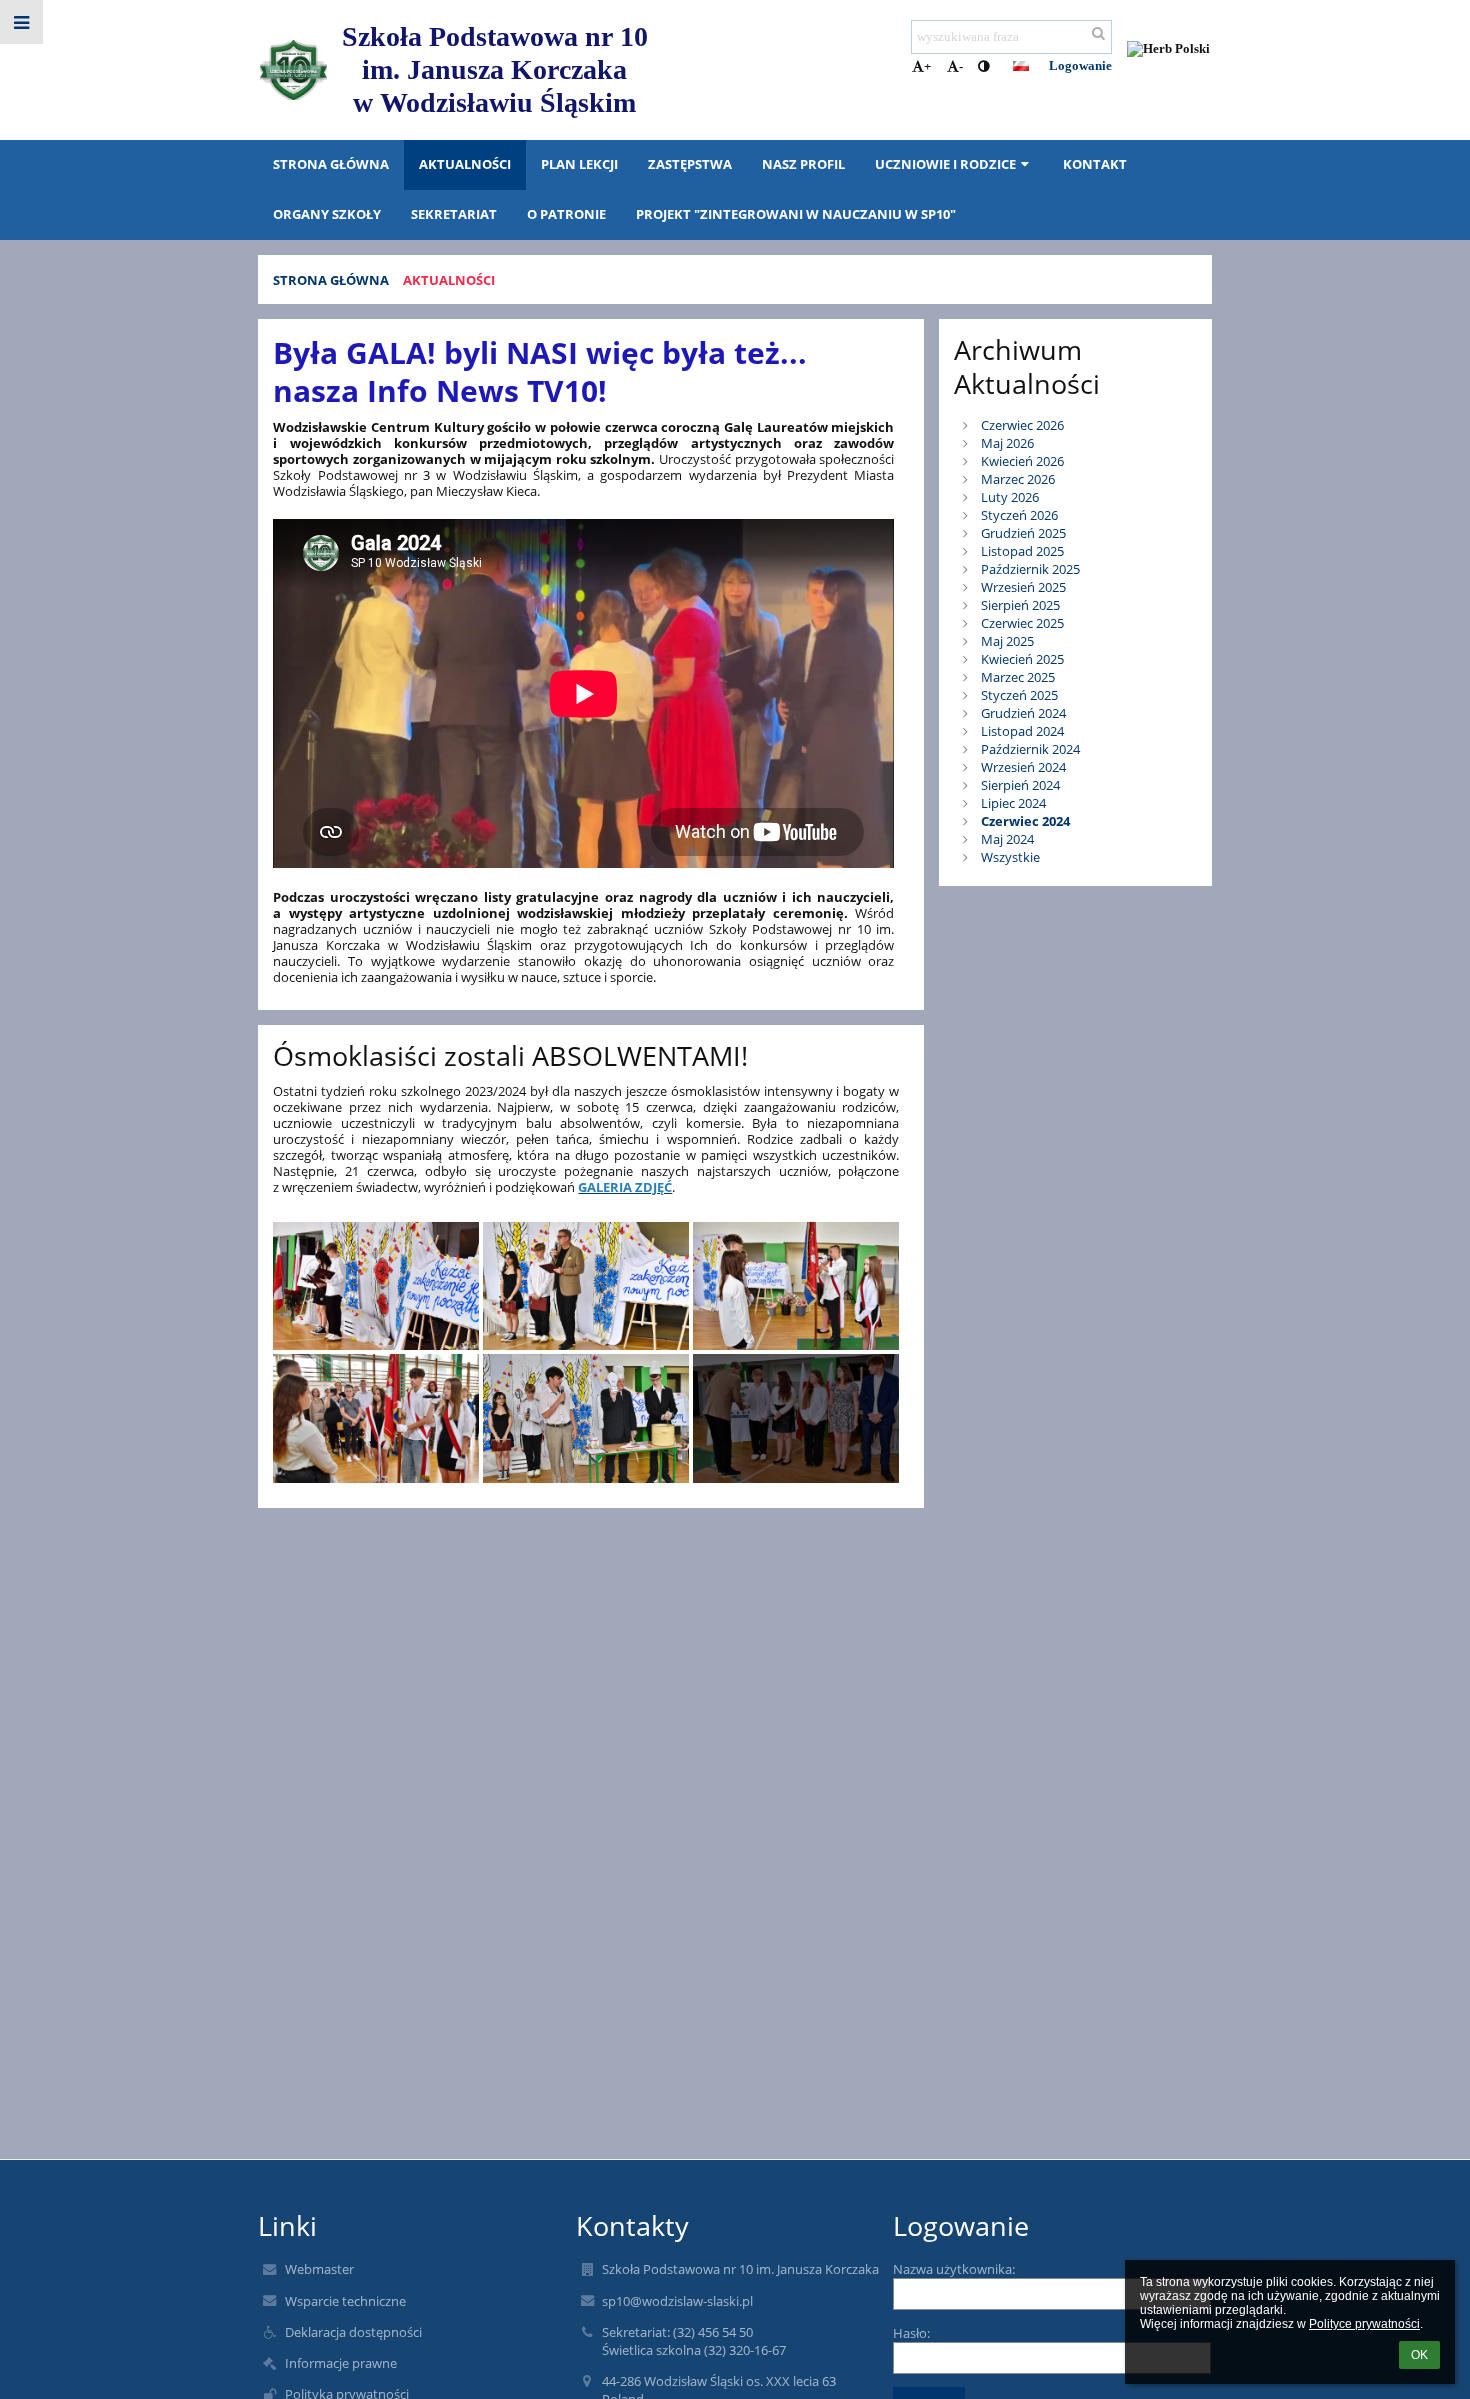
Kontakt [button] (1095, 164)
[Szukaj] (1098, 34)
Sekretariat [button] (454, 214)
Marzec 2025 (1018, 677)
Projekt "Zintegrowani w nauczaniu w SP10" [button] (796, 214)
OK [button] (1419, 2355)
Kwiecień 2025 (1022, 659)
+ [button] (927, 66)
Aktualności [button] (465, 164)
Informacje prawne (341, 2363)
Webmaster (319, 2269)
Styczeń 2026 (1019, 515)
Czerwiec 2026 (1022, 425)
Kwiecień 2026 (1022, 461)
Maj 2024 (1007, 839)
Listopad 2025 (1022, 551)
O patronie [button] (566, 214)
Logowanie (1080, 65)
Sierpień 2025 (1020, 605)
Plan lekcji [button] (579, 164)
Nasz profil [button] (803, 164)
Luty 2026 (1010, 497)
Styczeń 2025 (1019, 695)
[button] (983, 67)
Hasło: (911, 2333)
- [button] (961, 66)
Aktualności (449, 280)
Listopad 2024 (1022, 731)
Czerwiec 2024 (1025, 821)
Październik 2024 (1030, 749)
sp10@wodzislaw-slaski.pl (677, 2301)
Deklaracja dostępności (353, 2332)
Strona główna (331, 280)
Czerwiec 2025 (1022, 623)
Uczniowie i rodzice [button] (945, 164)
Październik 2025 (1030, 569)
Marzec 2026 (1018, 479)
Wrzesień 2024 (1023, 767)
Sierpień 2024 (1020, 785)
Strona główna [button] (331, 164)
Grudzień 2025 (1023, 533)
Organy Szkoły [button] (327, 214)
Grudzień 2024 (1023, 713)
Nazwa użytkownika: (954, 2269)
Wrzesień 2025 (1023, 587)
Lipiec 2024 (1013, 803)
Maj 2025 (1007, 641)
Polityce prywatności (1364, 2324)
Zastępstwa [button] (690, 164)
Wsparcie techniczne (345, 2301)
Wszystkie (1010, 857)
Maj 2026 (1007, 443)
